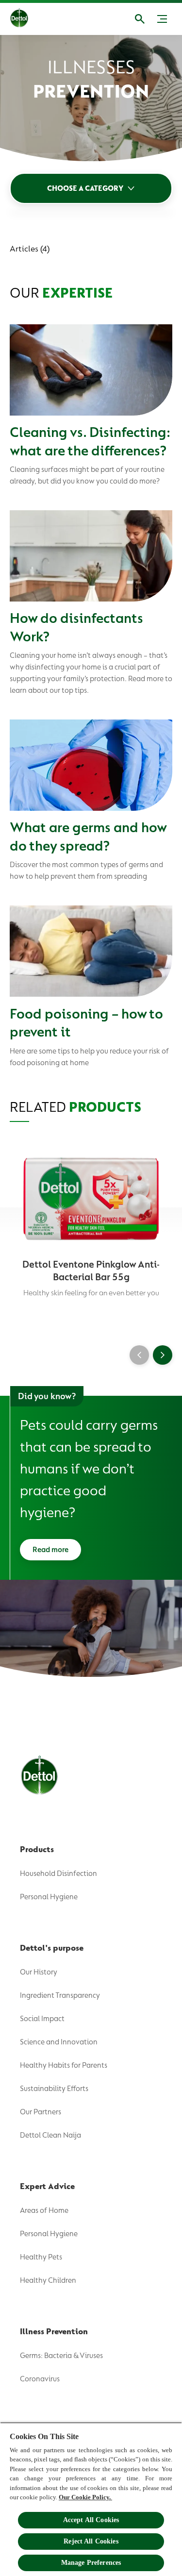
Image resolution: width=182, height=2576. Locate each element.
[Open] (140, 19)
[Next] (163, 1355)
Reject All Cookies (91, 2541)
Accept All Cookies (91, 2520)
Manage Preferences (91, 2563)
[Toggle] (162, 19)
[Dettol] (27, 19)
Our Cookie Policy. (85, 2497)
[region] (91, 2499)
